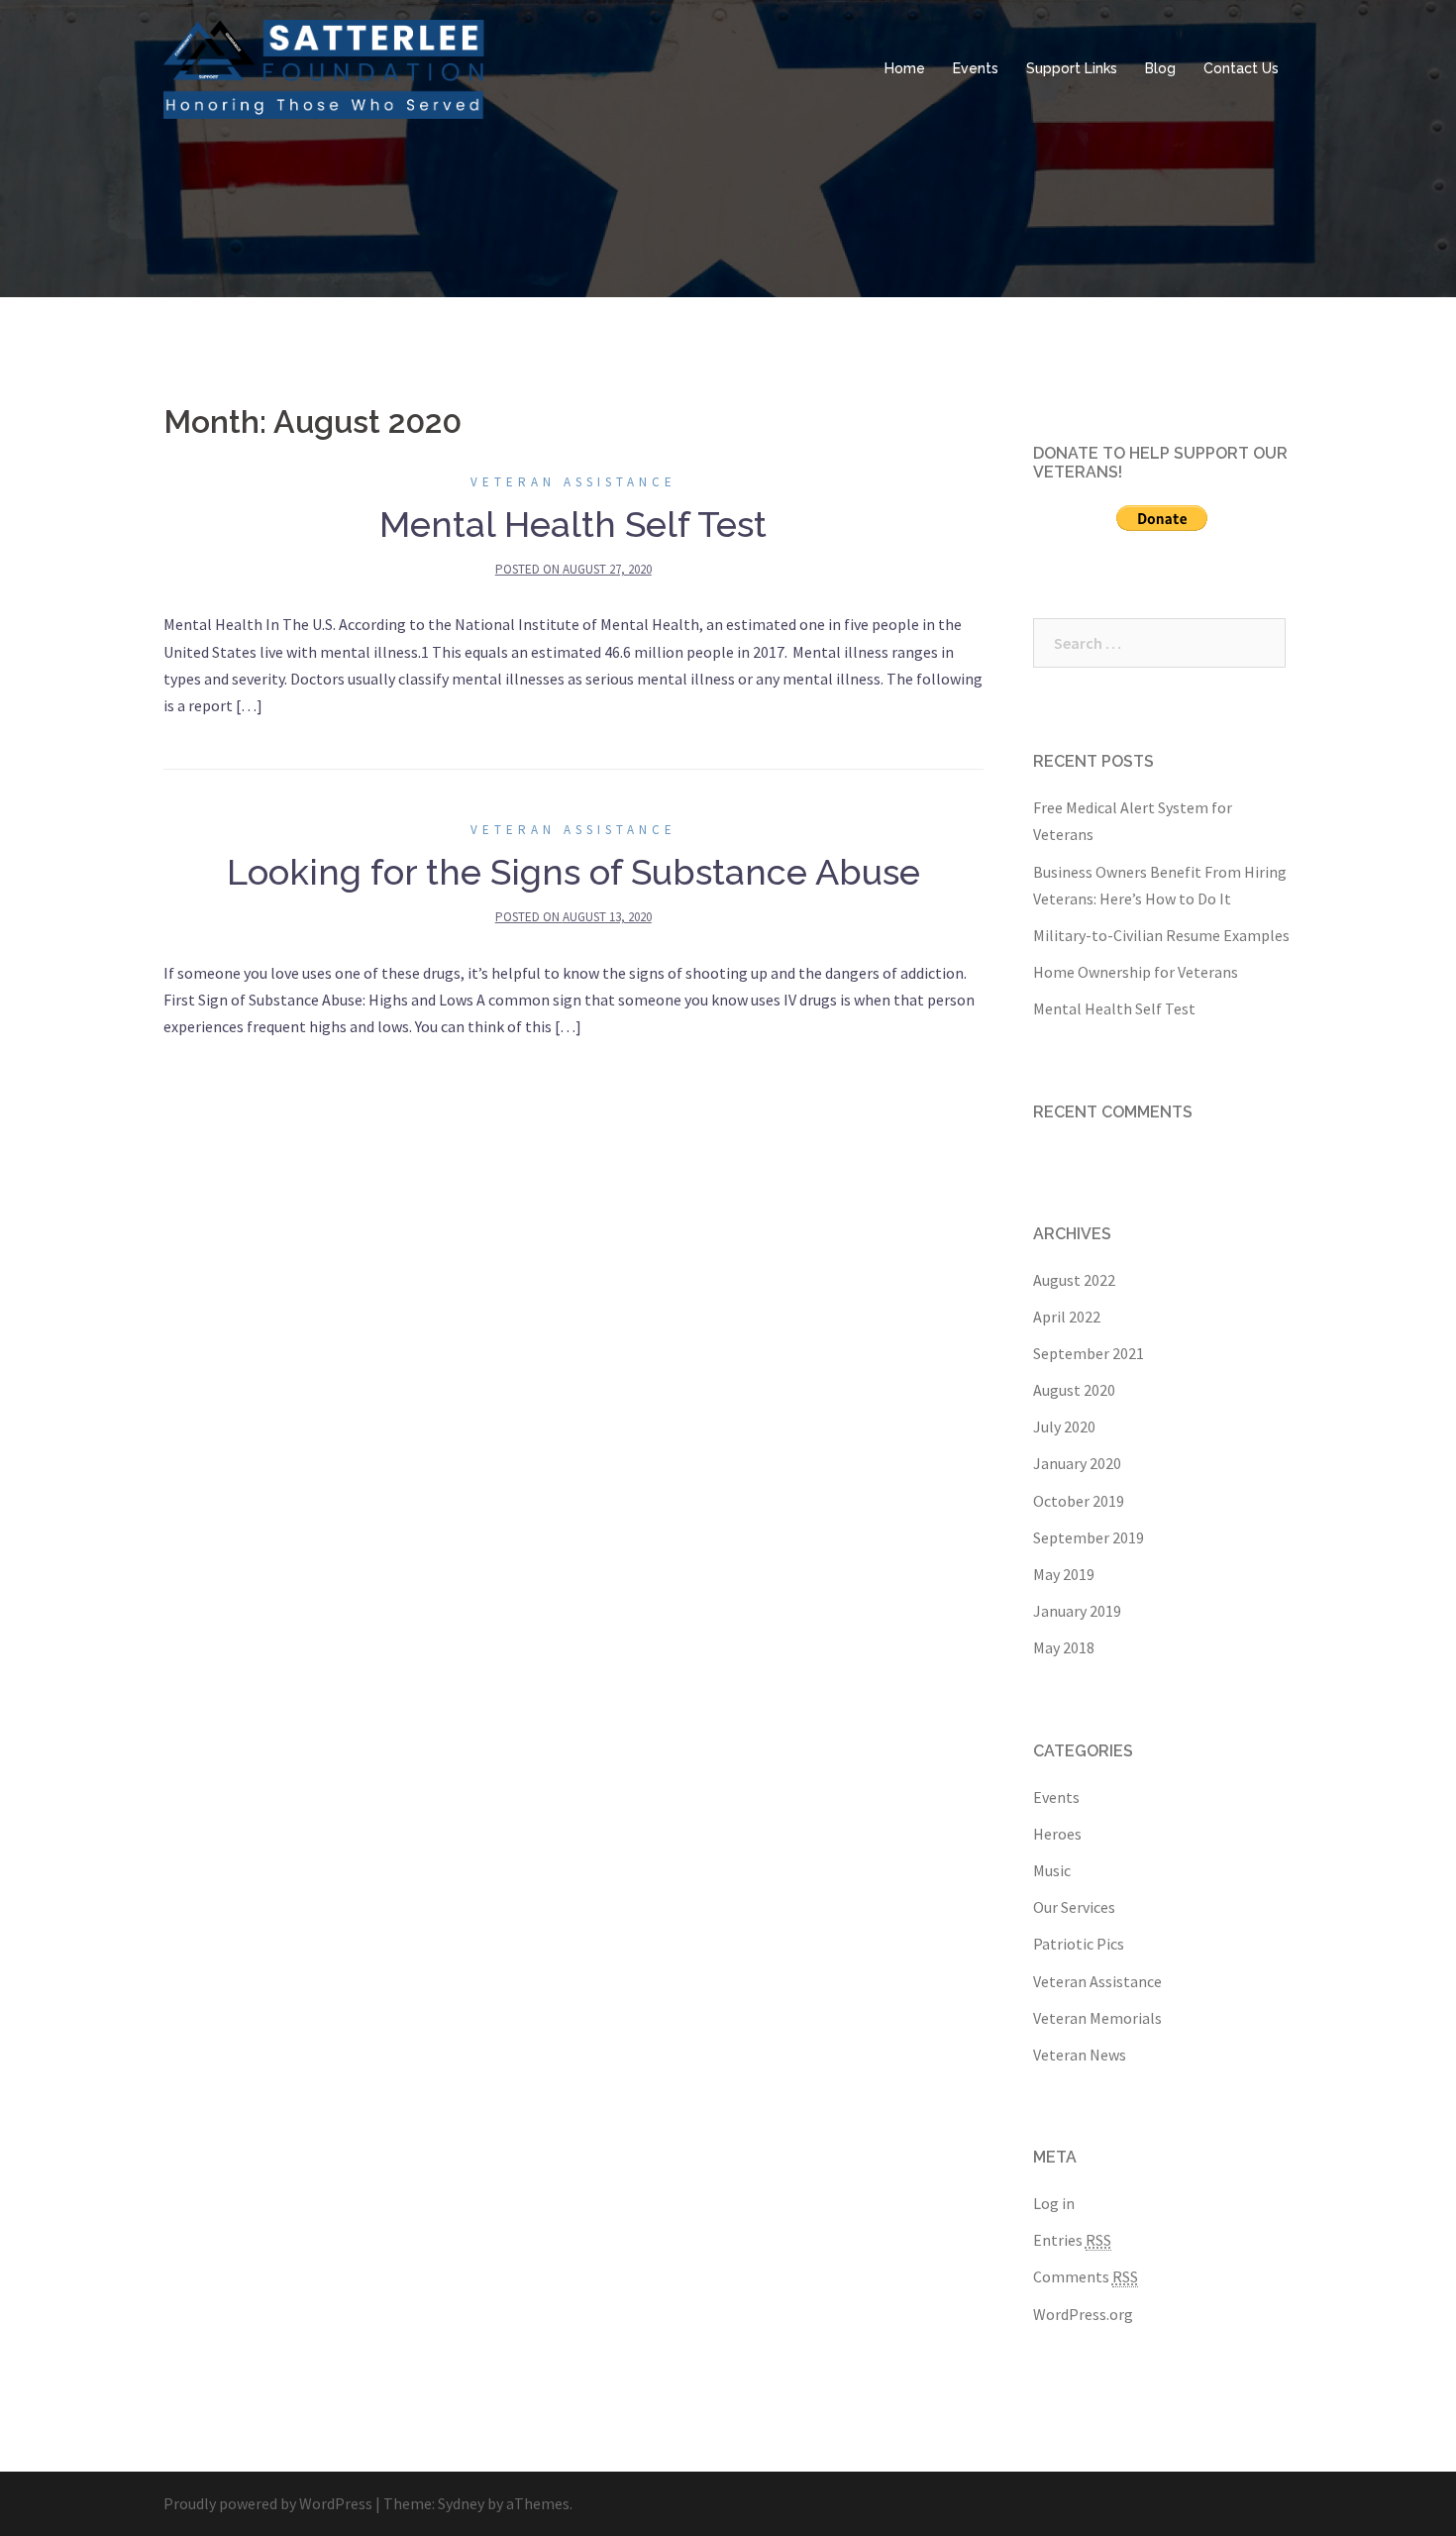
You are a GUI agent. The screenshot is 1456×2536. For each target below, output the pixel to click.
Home (905, 68)
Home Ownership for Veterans (1136, 972)
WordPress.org (1083, 2314)
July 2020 (1064, 1426)
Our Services (1074, 1907)
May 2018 (1064, 1647)
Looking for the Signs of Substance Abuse (573, 872)
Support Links (1072, 68)
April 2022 (1067, 1317)
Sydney (461, 2503)
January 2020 (1077, 1463)
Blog (1160, 68)
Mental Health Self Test (573, 524)
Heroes (1057, 1834)
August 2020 (1074, 1390)
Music (1052, 1870)
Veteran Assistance (573, 482)
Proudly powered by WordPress (268, 2503)
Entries (1072, 2240)
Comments (1086, 2276)
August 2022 (1074, 1280)
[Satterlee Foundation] (328, 67)
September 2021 (1089, 1353)
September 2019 (1089, 1537)
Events (976, 68)
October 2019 (1079, 1501)
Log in (1054, 2203)
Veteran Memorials (1097, 2018)
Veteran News (1080, 2055)
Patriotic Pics (1079, 1944)
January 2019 (1077, 1611)
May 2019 (1064, 1574)
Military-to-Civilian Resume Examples (1161, 935)
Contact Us (1241, 68)
